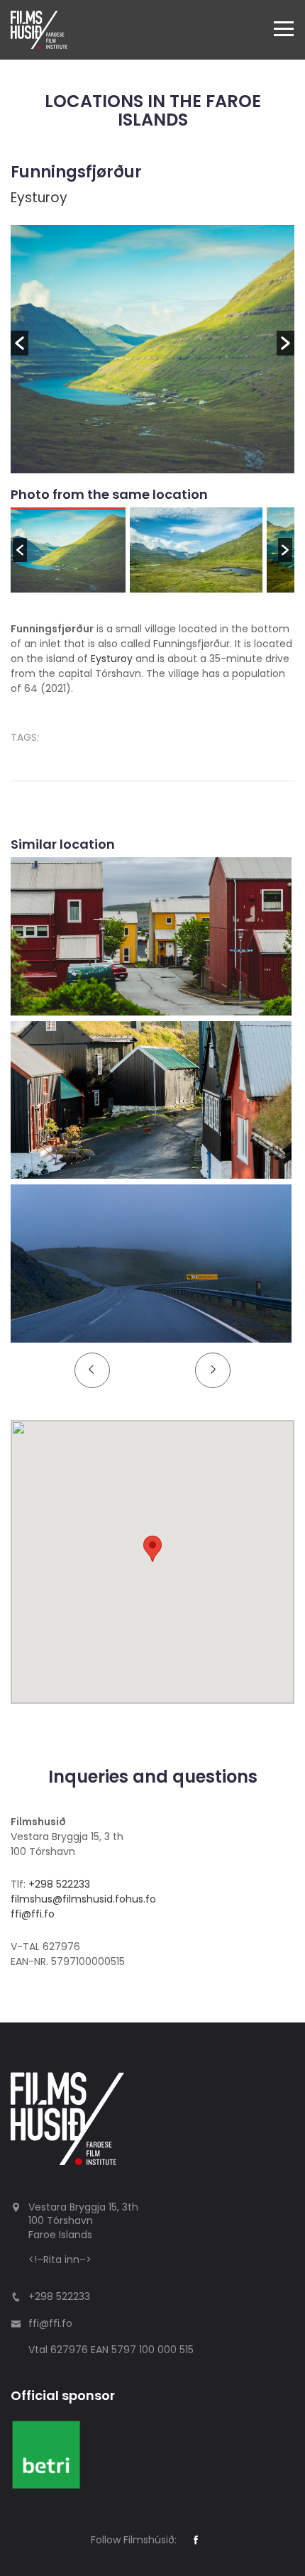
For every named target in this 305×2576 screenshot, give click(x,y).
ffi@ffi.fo (33, 1914)
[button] (20, 343)
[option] (152, 349)
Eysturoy (39, 198)
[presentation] (92, 1370)
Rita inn (61, 2259)
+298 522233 (59, 1884)
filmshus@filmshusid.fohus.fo (83, 1899)
